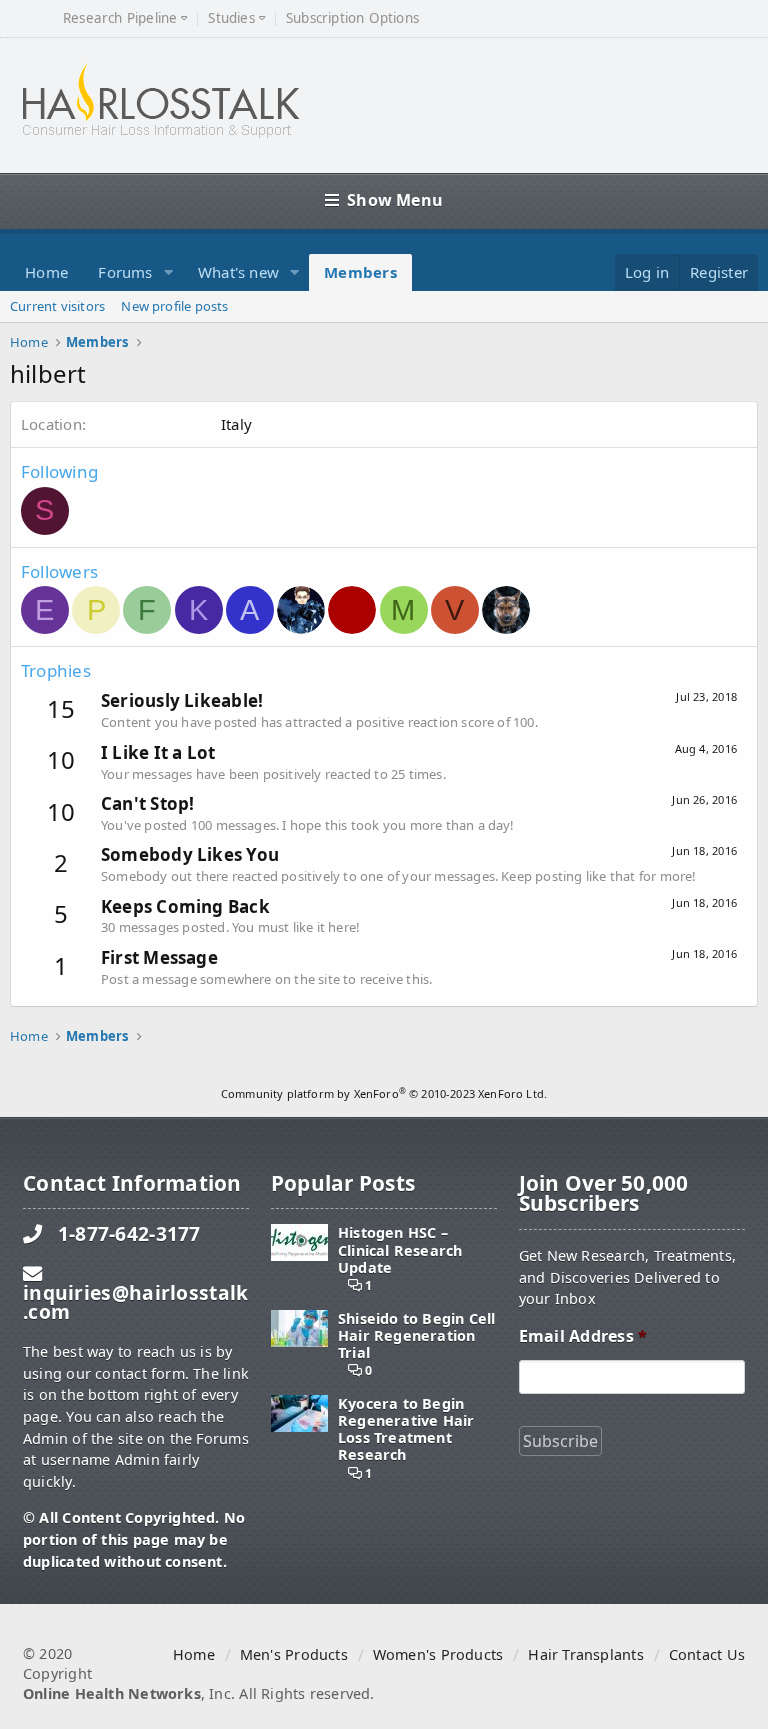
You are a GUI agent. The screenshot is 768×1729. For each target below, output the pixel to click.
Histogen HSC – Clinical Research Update (400, 1250)
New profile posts (174, 306)
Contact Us (707, 1654)
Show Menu (395, 200)
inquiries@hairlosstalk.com (135, 1302)
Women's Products (438, 1654)
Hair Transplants (585, 1654)
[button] (169, 272)
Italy (236, 424)
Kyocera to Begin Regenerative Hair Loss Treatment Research (406, 1429)
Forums (125, 272)
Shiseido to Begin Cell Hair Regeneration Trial (417, 1336)
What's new (238, 272)
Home (46, 272)
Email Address (583, 1336)
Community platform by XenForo (384, 1093)
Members (360, 272)
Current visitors (57, 306)
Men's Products (294, 1654)
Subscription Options (352, 18)
